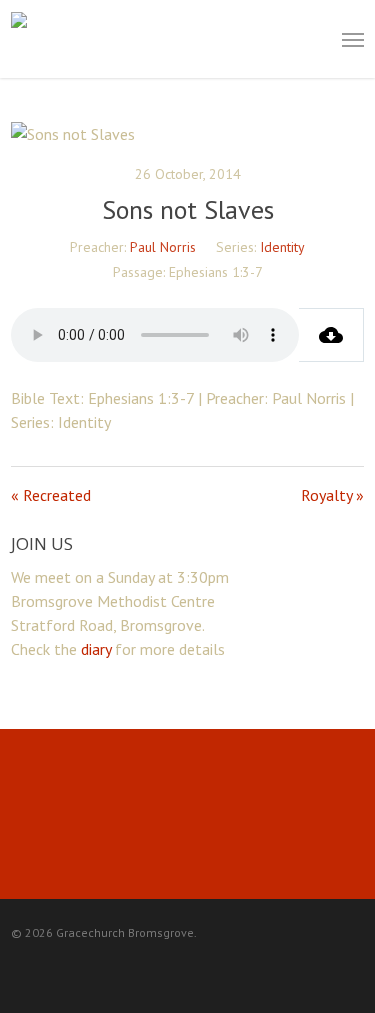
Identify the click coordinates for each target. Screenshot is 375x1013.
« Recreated (51, 495)
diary (96, 649)
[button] (353, 39)
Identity (282, 247)
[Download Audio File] (331, 335)
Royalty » (332, 495)
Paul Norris (163, 247)
